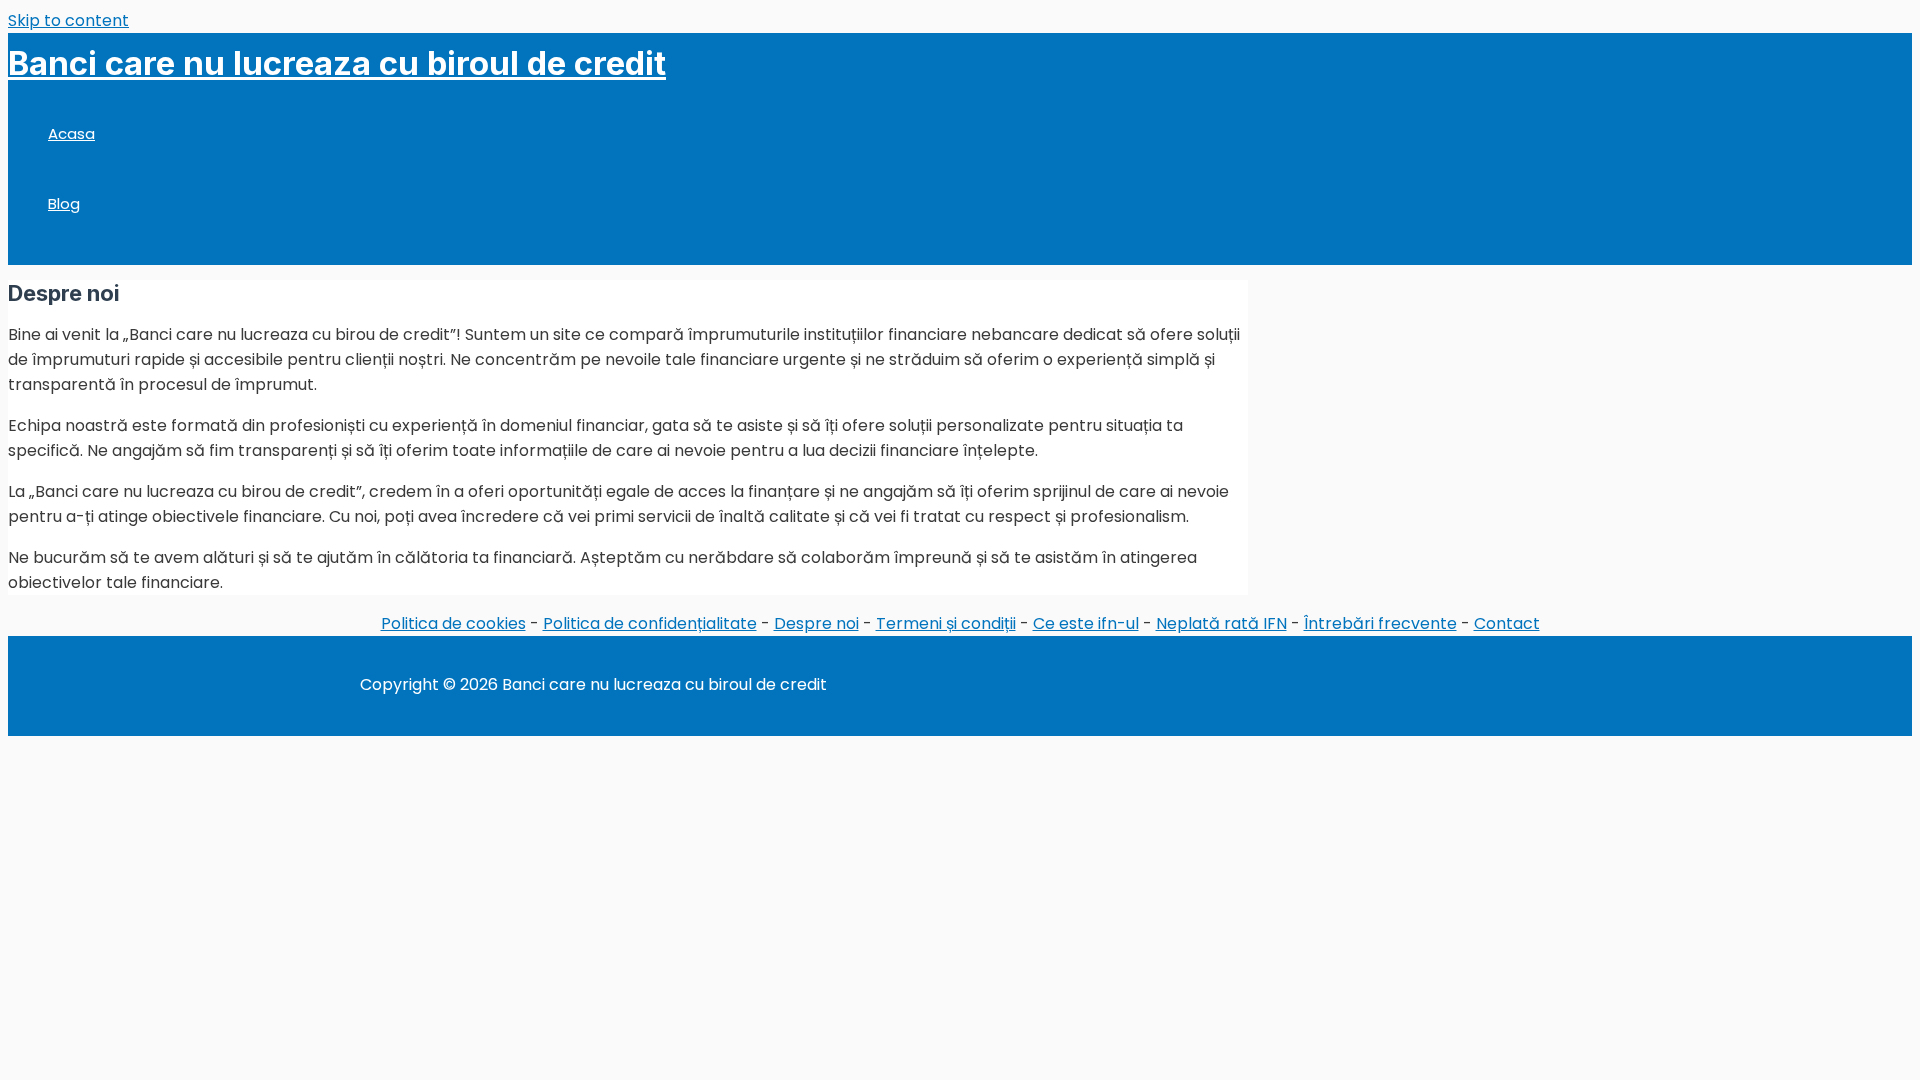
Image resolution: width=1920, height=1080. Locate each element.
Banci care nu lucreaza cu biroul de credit (337, 63)
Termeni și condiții (946, 623)
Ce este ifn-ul (1086, 623)
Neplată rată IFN (1221, 623)
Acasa (71, 133)
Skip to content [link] (68, 20)
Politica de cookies (453, 623)
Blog (64, 203)
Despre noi (816, 623)
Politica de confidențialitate (650, 623)
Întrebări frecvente (1380, 623)
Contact (1507, 623)
